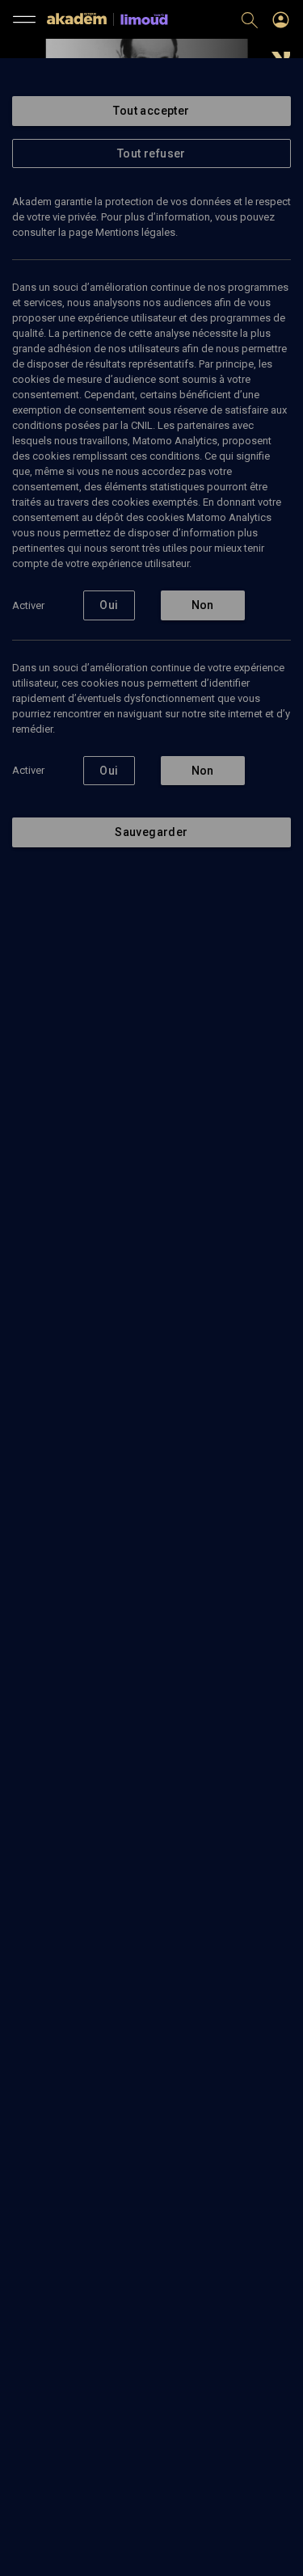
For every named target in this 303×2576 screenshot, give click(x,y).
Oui (109, 605)
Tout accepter (151, 111)
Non (203, 605)
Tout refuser (151, 153)
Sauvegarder (151, 832)
